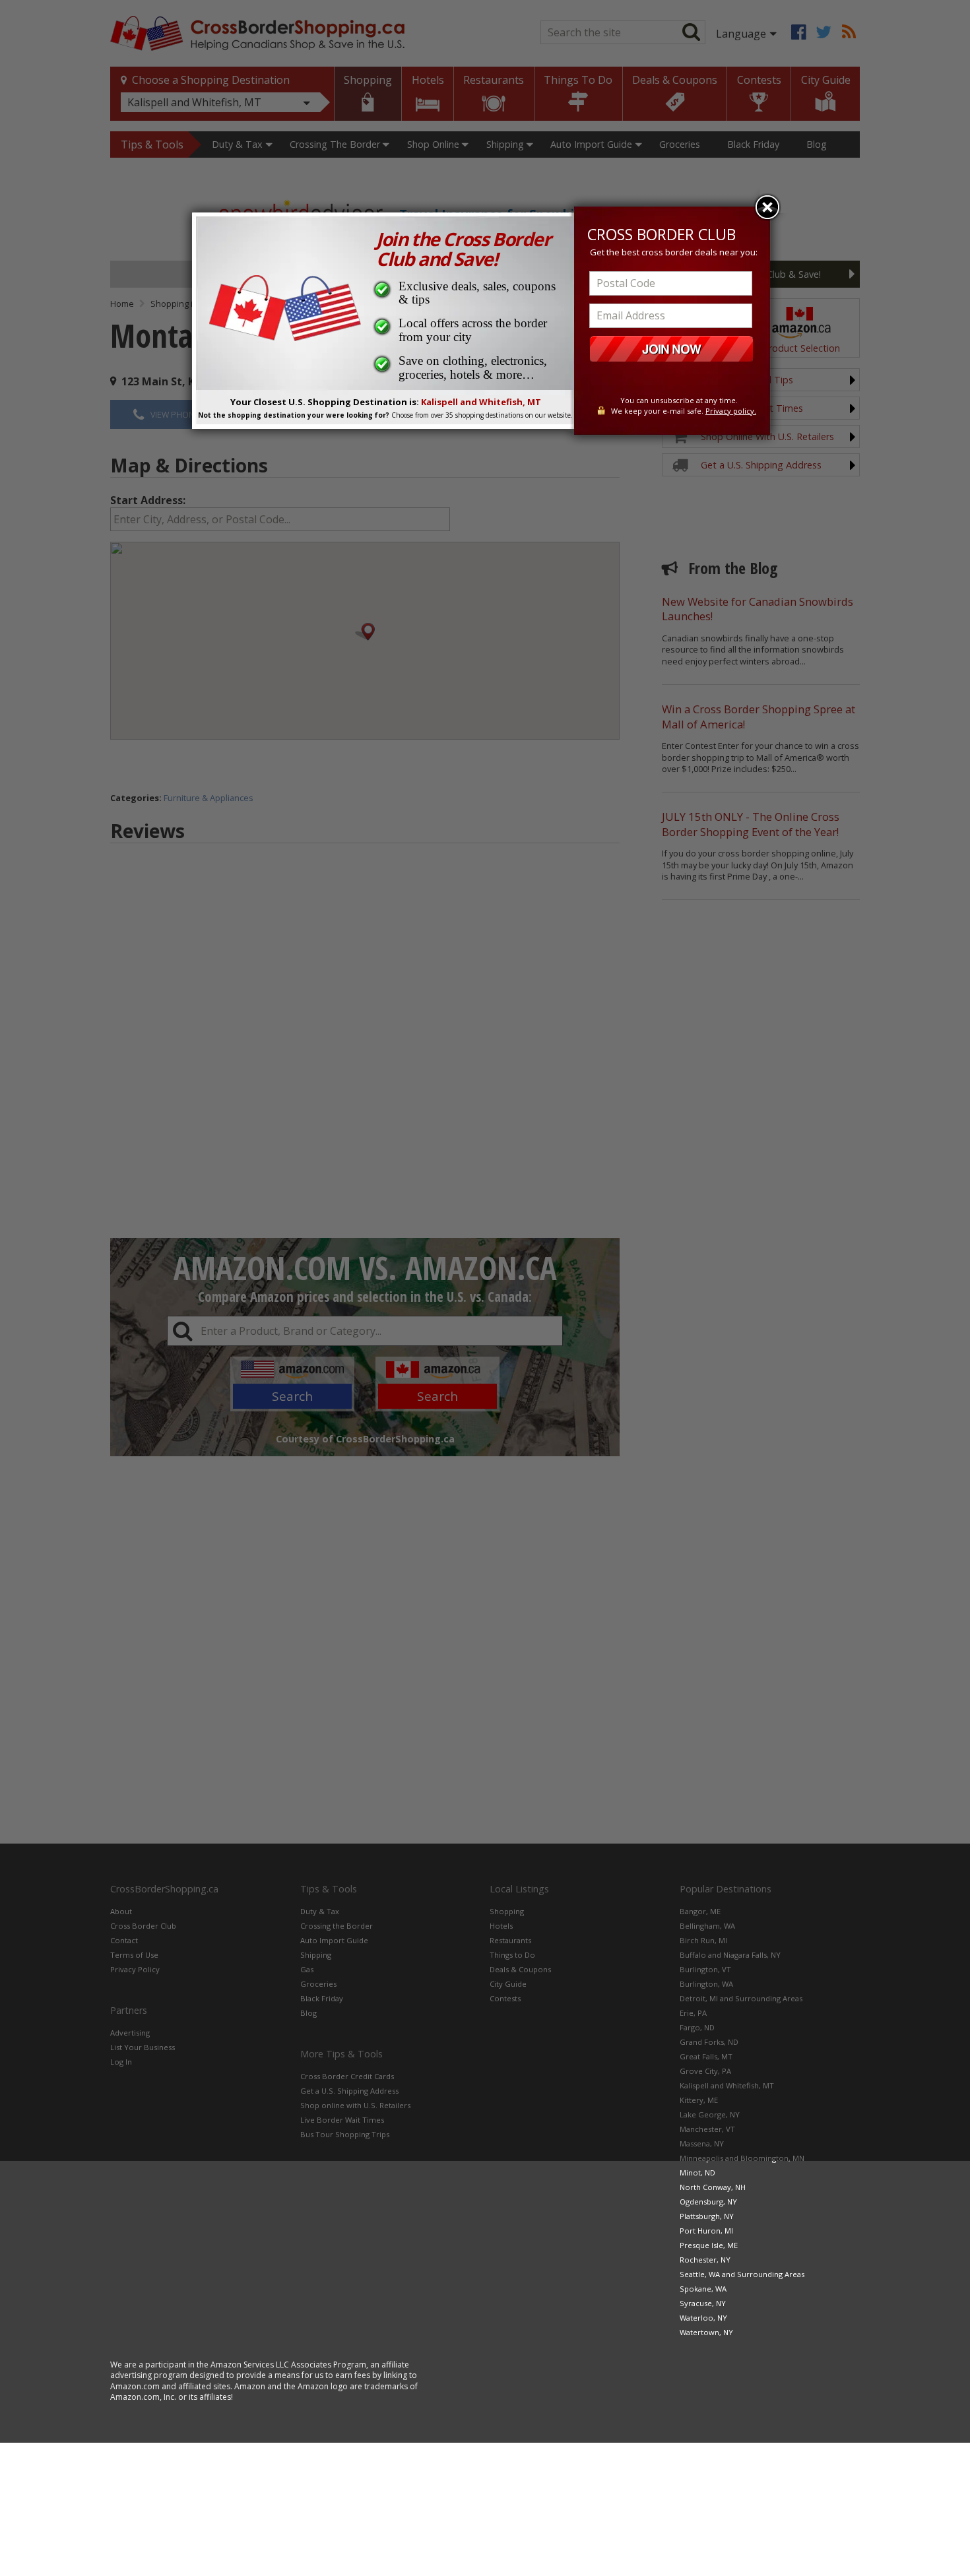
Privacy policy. (731, 411)
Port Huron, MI (706, 2231)
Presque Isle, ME (709, 2245)
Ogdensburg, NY (708, 2202)
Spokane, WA (703, 2289)
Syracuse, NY (703, 2303)
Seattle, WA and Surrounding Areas (742, 2274)
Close (767, 207)
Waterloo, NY (703, 2318)
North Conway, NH (713, 2187)
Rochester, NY (705, 2260)
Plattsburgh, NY (707, 2216)
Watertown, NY (706, 2332)
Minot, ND (697, 2173)
